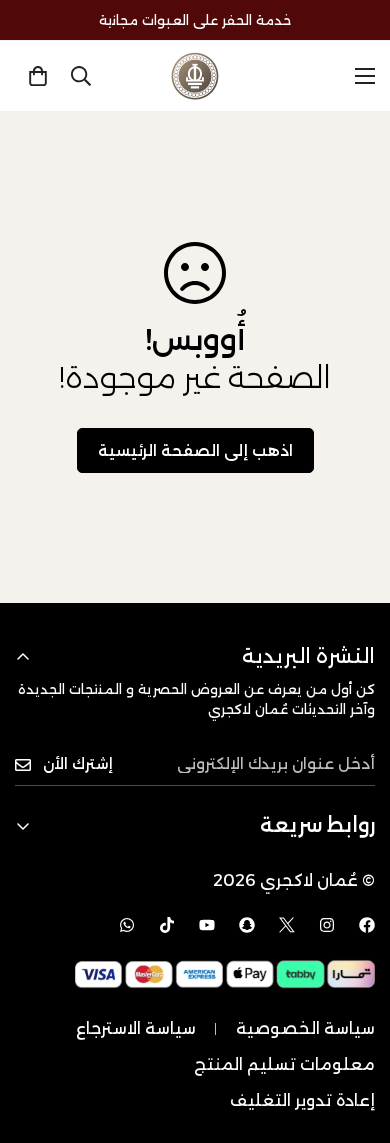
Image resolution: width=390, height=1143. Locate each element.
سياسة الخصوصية (305, 1028)
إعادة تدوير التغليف (302, 1100)
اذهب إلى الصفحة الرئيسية (195, 450)
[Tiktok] (167, 925)
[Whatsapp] (127, 925)
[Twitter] (287, 925)
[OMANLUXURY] (195, 76)
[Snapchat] (247, 925)
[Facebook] (367, 925)
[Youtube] (207, 925)
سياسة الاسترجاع (136, 1028)
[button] (38, 76)
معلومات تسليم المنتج (284, 1064)
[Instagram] (327, 925)
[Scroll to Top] (354, 1037)
